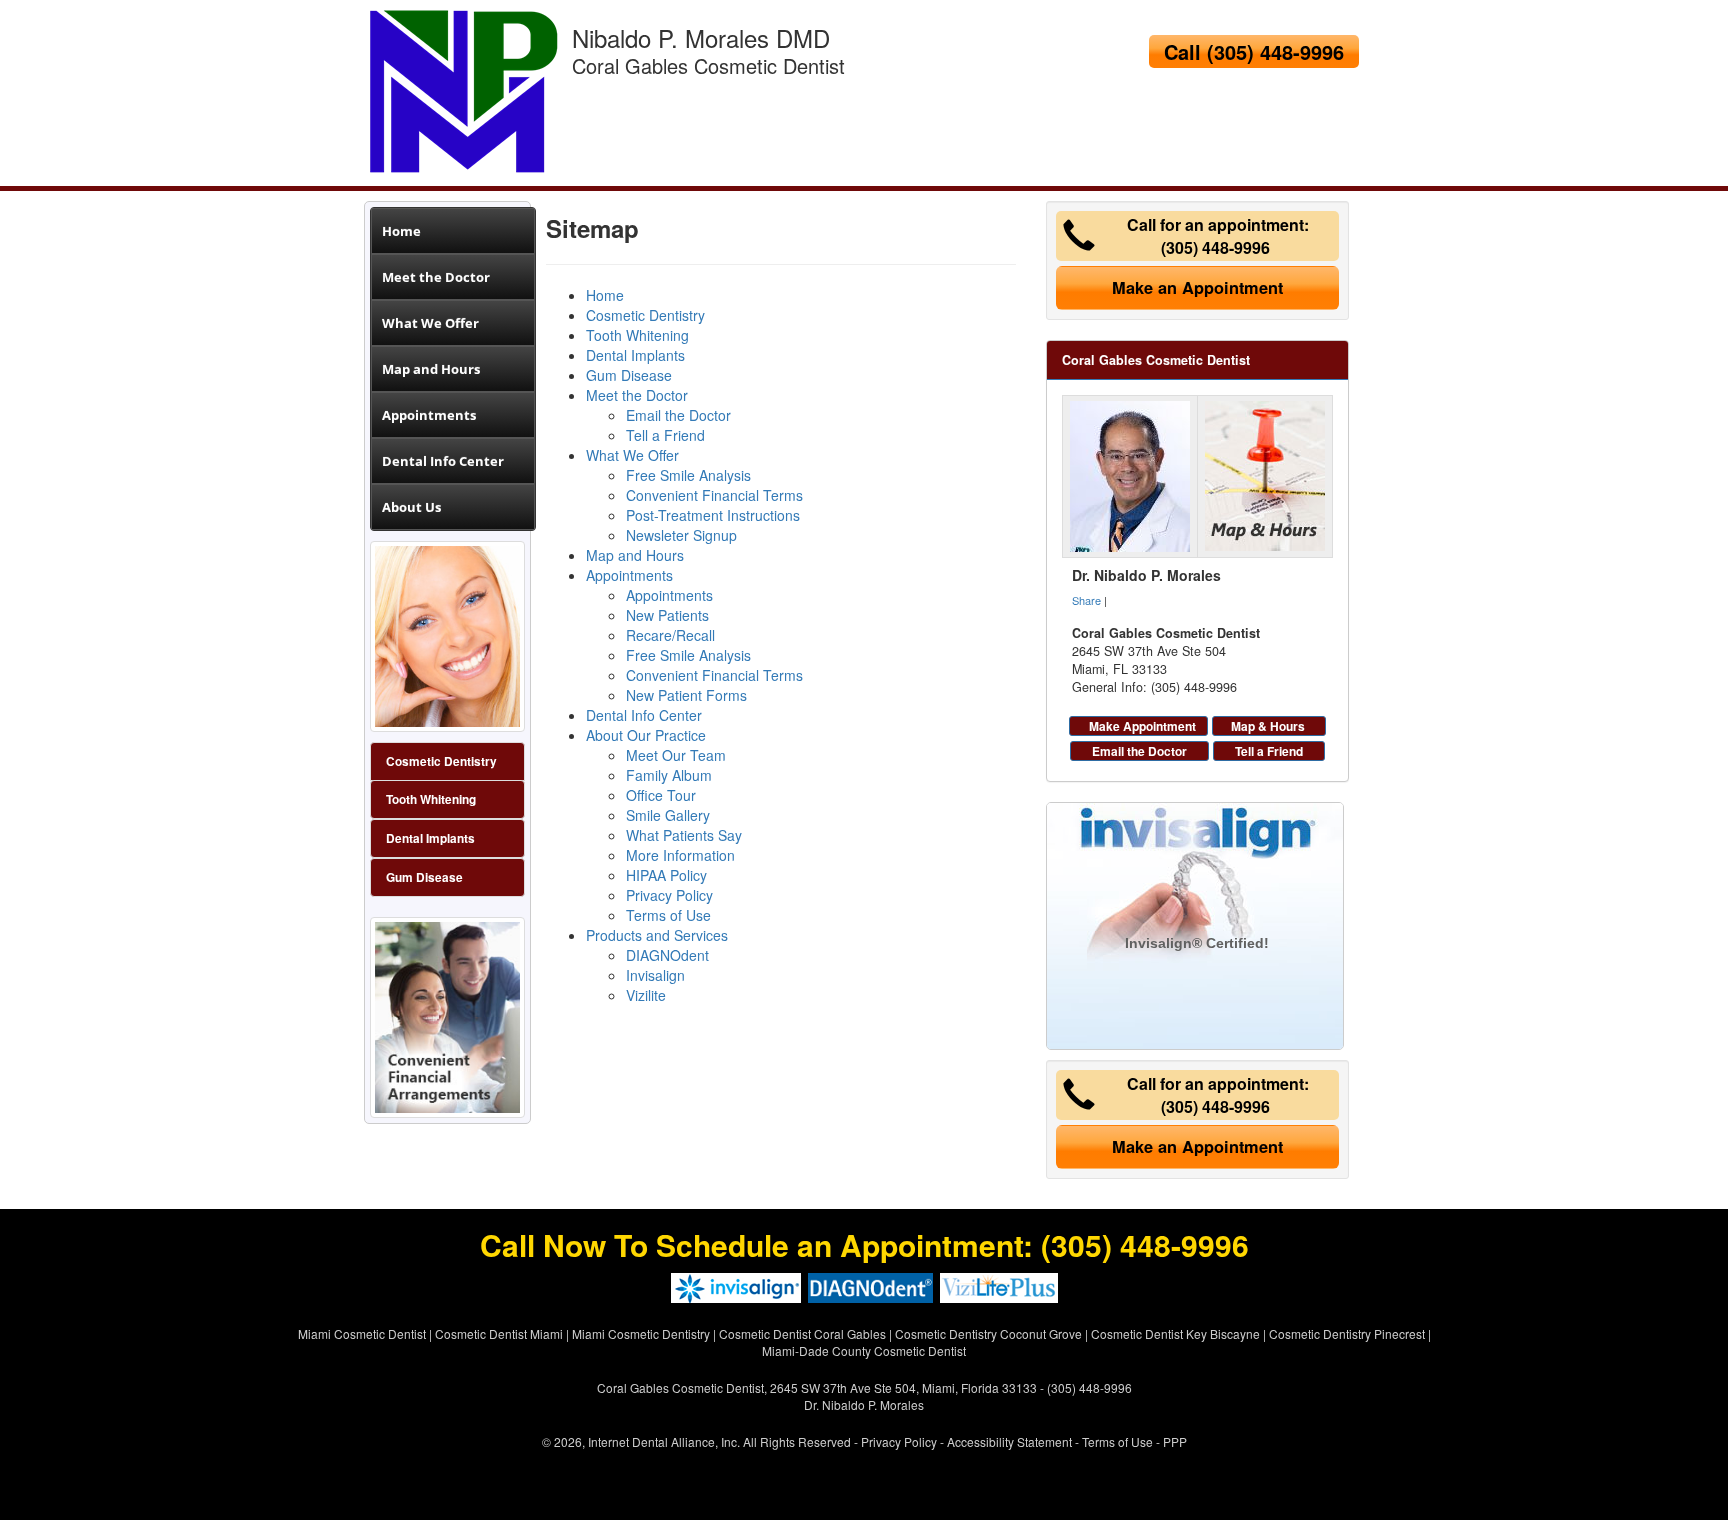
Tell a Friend (665, 435)
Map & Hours (1268, 726)
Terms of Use (668, 915)
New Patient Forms (686, 695)
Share (1086, 600)
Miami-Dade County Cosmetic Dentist (864, 1350)
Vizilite (646, 995)
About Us (411, 507)
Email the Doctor (678, 415)
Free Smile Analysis (688, 475)
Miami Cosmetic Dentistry (641, 1333)
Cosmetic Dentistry (645, 315)
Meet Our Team (676, 755)
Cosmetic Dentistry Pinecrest (1347, 1333)
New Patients (667, 615)
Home (401, 231)
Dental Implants (430, 838)
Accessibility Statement (1009, 1441)
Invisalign (655, 975)
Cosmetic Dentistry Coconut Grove (988, 1333)
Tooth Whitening (431, 799)
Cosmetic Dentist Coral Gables (802, 1333)
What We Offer (430, 323)
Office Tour (661, 795)
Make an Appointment (1197, 287)
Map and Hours (431, 369)
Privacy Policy (669, 895)
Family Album (669, 775)
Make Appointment (1142, 726)
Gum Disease (424, 877)
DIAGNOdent (667, 955)
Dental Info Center (443, 461)
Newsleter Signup (681, 535)
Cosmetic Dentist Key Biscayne (1175, 1333)
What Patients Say (684, 835)
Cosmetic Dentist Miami (499, 1333)
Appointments (429, 415)
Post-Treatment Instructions (713, 515)
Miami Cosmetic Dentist (362, 1333)
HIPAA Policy (666, 875)
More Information (680, 855)
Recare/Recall (670, 635)
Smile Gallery (668, 815)
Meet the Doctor (436, 277)
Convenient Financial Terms (714, 495)
